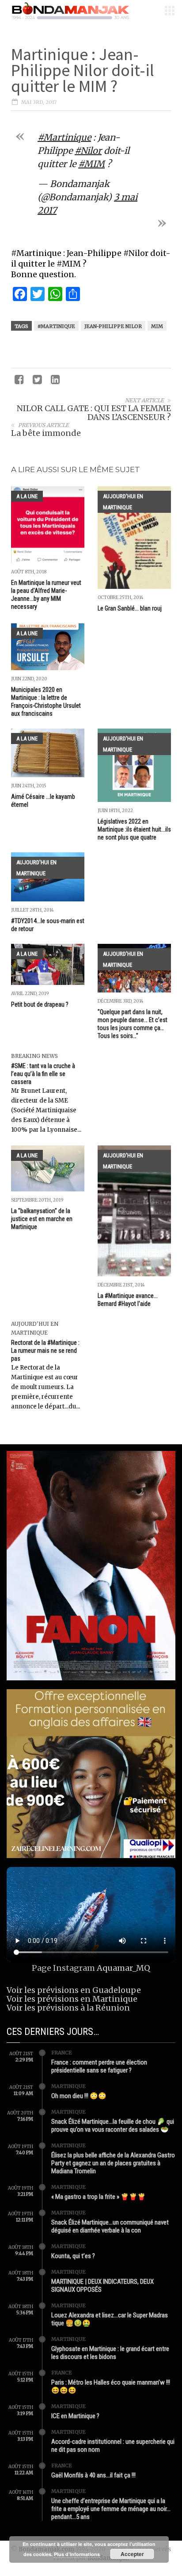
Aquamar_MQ (123, 1968)
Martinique (68, 2086)
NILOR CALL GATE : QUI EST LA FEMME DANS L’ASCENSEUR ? (94, 413)
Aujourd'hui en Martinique (123, 502)
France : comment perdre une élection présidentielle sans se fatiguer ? (99, 2066)
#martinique (56, 326)
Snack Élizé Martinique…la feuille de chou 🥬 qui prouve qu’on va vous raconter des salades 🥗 (113, 2126)
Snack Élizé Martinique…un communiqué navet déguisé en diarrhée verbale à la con (110, 2226)
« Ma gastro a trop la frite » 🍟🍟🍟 (99, 2197)
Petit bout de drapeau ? (40, 1004)
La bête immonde (46, 433)
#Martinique (64, 137)
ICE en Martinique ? (75, 2416)
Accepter (132, 2554)
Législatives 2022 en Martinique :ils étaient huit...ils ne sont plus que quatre (134, 829)
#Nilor (88, 151)
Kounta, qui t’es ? (73, 2256)
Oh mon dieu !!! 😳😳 (79, 2096)
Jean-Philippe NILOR (113, 326)
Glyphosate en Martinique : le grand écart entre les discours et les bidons (110, 2353)
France (62, 2053)
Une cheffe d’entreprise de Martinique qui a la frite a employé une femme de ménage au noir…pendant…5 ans (111, 2509)
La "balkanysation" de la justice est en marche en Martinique (42, 1219)
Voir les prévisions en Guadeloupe (74, 1990)
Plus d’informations (77, 2554)
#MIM (91, 164)
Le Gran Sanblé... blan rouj (130, 608)
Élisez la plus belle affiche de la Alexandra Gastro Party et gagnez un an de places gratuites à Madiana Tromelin (113, 2163)
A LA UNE (27, 496)
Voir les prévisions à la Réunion (68, 2008)
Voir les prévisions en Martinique (72, 1999)
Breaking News (34, 1056)
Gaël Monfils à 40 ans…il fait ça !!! (93, 2475)
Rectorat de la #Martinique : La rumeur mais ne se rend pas (45, 1351)
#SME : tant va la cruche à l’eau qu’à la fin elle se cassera (43, 1074)
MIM (157, 326)
